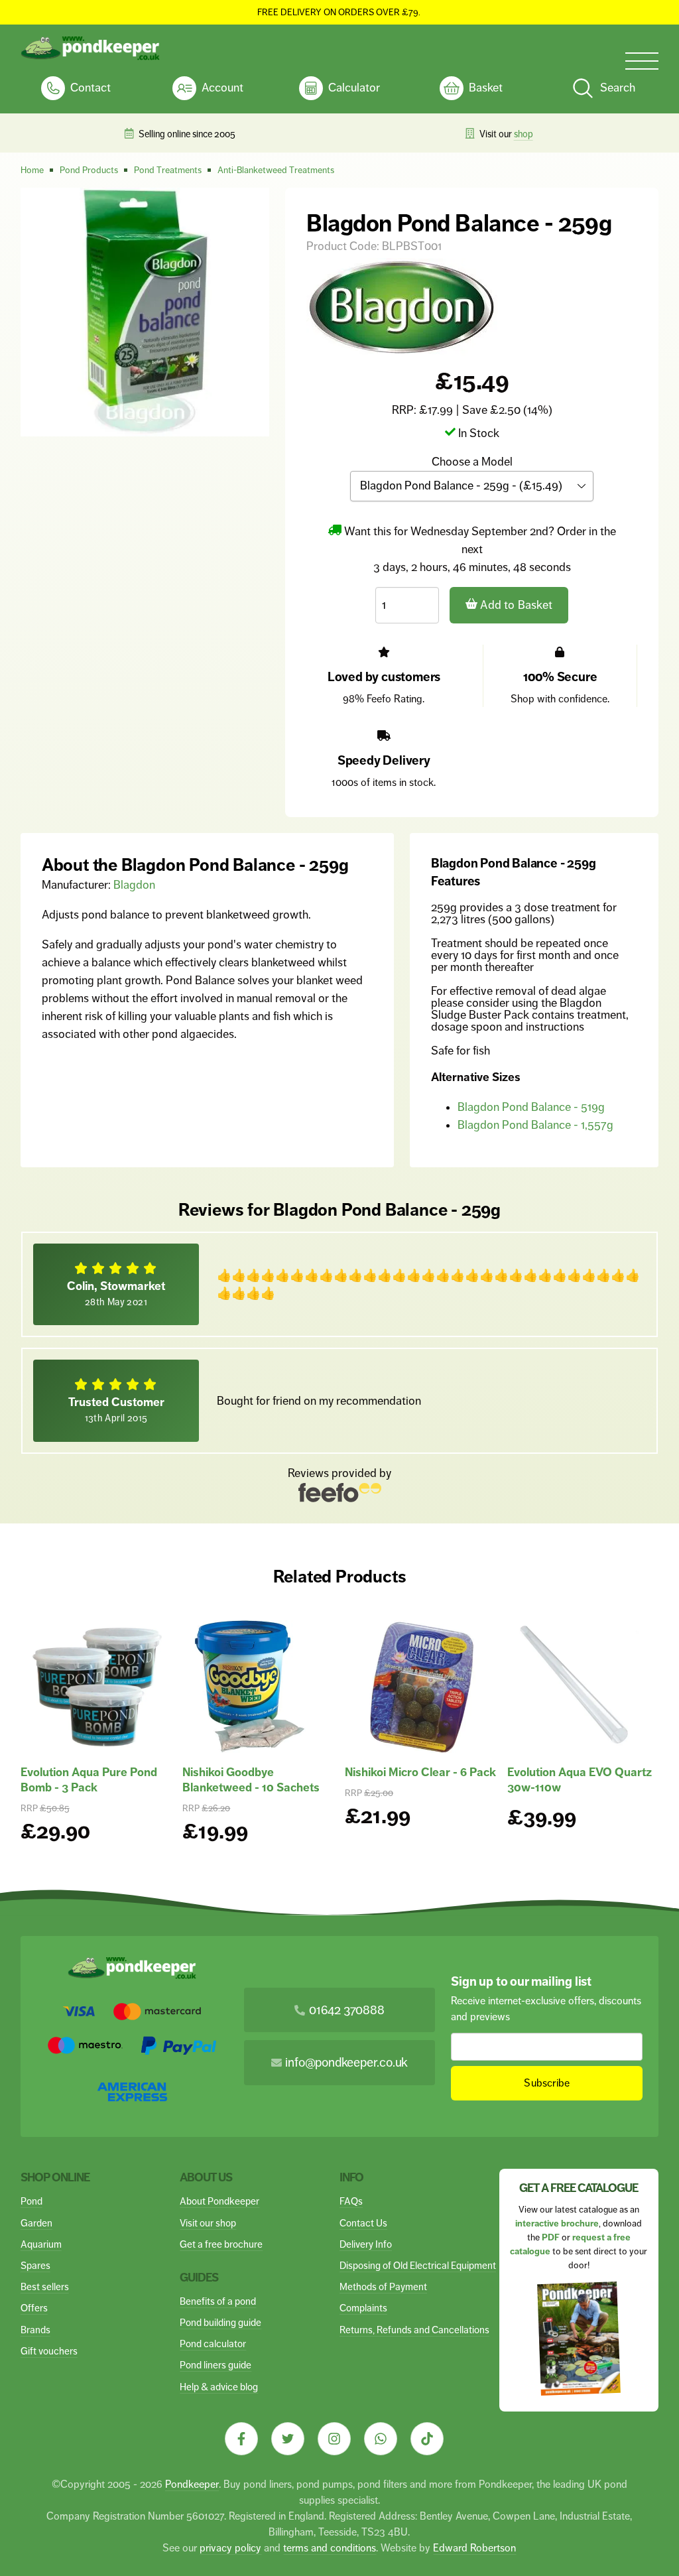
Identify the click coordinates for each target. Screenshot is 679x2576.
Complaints (363, 2308)
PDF (551, 2237)
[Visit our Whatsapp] (381, 2439)
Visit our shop (208, 2223)
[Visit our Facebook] (241, 2439)
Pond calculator (213, 2344)
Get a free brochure (221, 2244)
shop (524, 134)
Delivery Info (366, 2244)
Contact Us (363, 2223)
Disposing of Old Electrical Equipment (418, 2265)
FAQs (351, 2201)
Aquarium (41, 2244)
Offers (34, 2308)
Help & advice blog (219, 2387)
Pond (31, 2201)
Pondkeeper (192, 2484)
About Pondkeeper (219, 2201)
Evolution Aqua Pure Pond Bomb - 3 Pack (89, 1780)
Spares (35, 2265)
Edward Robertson (474, 2548)
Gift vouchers (49, 2351)
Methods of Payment (383, 2286)
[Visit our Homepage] (90, 48)
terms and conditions (330, 2548)
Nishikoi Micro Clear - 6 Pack (420, 1772)
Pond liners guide (216, 2365)
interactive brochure (557, 2223)
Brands (35, 2330)
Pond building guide (220, 2322)
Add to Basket (515, 605)
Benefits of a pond (218, 2301)
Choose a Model (472, 462)
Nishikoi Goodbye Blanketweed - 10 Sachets (251, 1780)
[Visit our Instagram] (334, 2439)
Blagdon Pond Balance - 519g (531, 1107)
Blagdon (134, 885)
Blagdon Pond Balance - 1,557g (535, 1125)
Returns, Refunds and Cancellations (414, 2330)
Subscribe (547, 2083)
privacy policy (230, 2548)
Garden (36, 2223)
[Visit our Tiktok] (427, 2439)
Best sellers (45, 2286)
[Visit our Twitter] (288, 2439)
